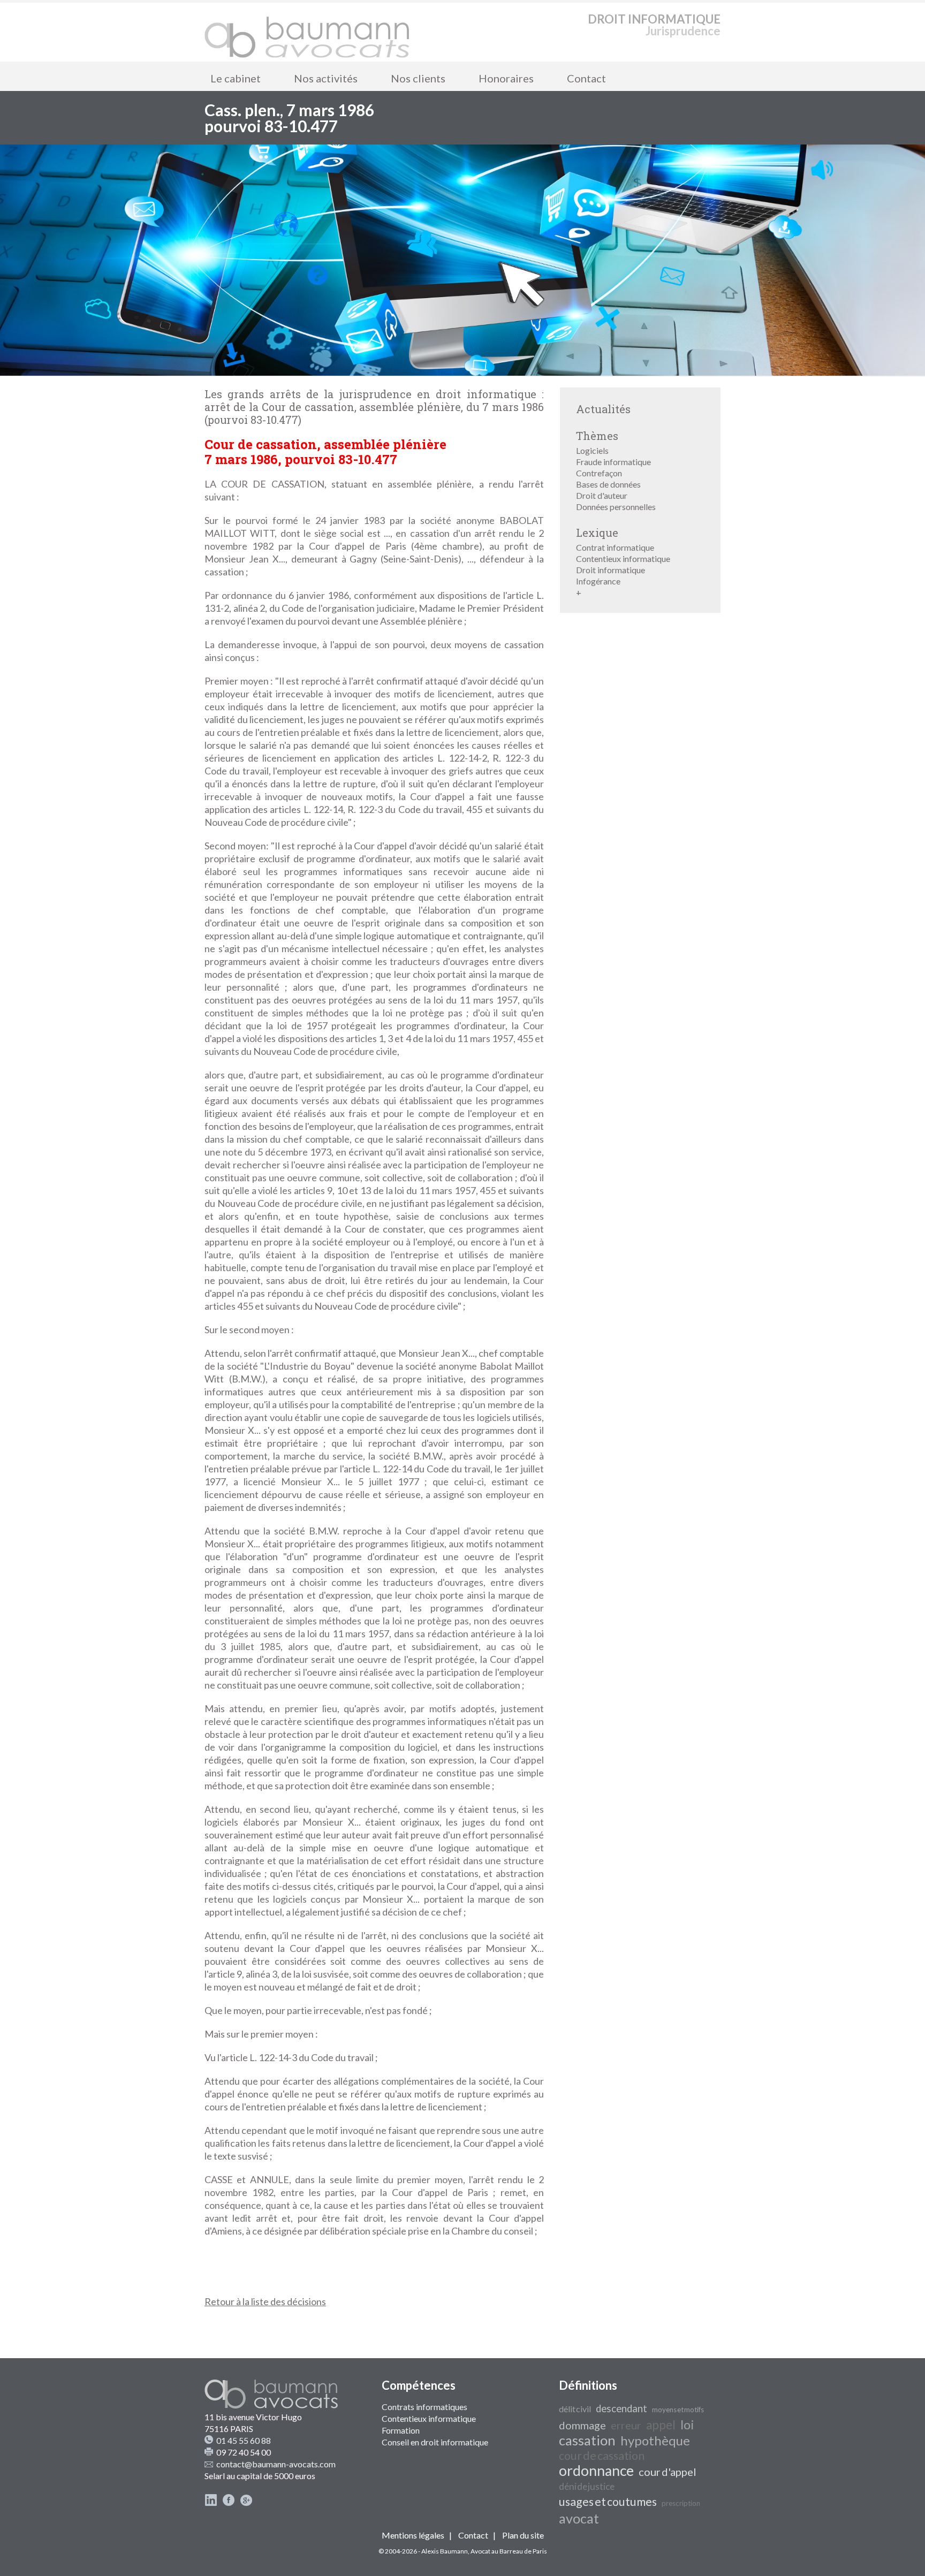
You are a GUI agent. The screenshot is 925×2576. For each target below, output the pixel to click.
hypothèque (655, 2440)
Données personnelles (616, 507)
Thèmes (597, 436)
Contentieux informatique (623, 558)
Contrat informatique (615, 547)
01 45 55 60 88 (244, 2440)
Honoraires (506, 78)
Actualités (603, 409)
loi (687, 2424)
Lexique (597, 533)
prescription (681, 2503)
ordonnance (596, 2471)
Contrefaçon (599, 473)
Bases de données (608, 484)
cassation (587, 2440)
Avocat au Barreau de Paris (509, 2551)
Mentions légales (413, 2535)
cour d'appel (668, 2472)
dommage (582, 2425)
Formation (401, 2430)
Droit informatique (611, 570)
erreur (626, 2425)
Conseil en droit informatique (435, 2442)
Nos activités (326, 78)
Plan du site (523, 2535)
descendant (621, 2408)
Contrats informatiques (424, 2407)
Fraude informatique (613, 462)
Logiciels (592, 450)
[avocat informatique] (462, 372)
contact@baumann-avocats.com (276, 2464)
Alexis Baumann (445, 2551)
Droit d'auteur (602, 495)
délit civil (575, 2409)
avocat (579, 2518)
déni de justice (587, 2486)
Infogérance (598, 581)
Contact (586, 78)
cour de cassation (602, 2456)
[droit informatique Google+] (246, 2503)
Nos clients (418, 78)
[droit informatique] (307, 32)
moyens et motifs (678, 2410)
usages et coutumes (608, 2502)
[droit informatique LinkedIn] (211, 2503)
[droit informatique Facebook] (229, 2503)
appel (661, 2425)
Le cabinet (236, 78)
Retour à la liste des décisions (265, 2301)
